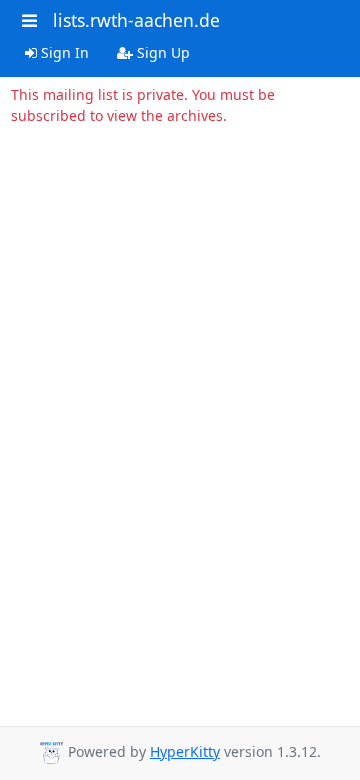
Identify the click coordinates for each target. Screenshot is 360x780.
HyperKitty (185, 751)
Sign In (63, 52)
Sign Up (161, 52)
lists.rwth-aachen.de (136, 20)
